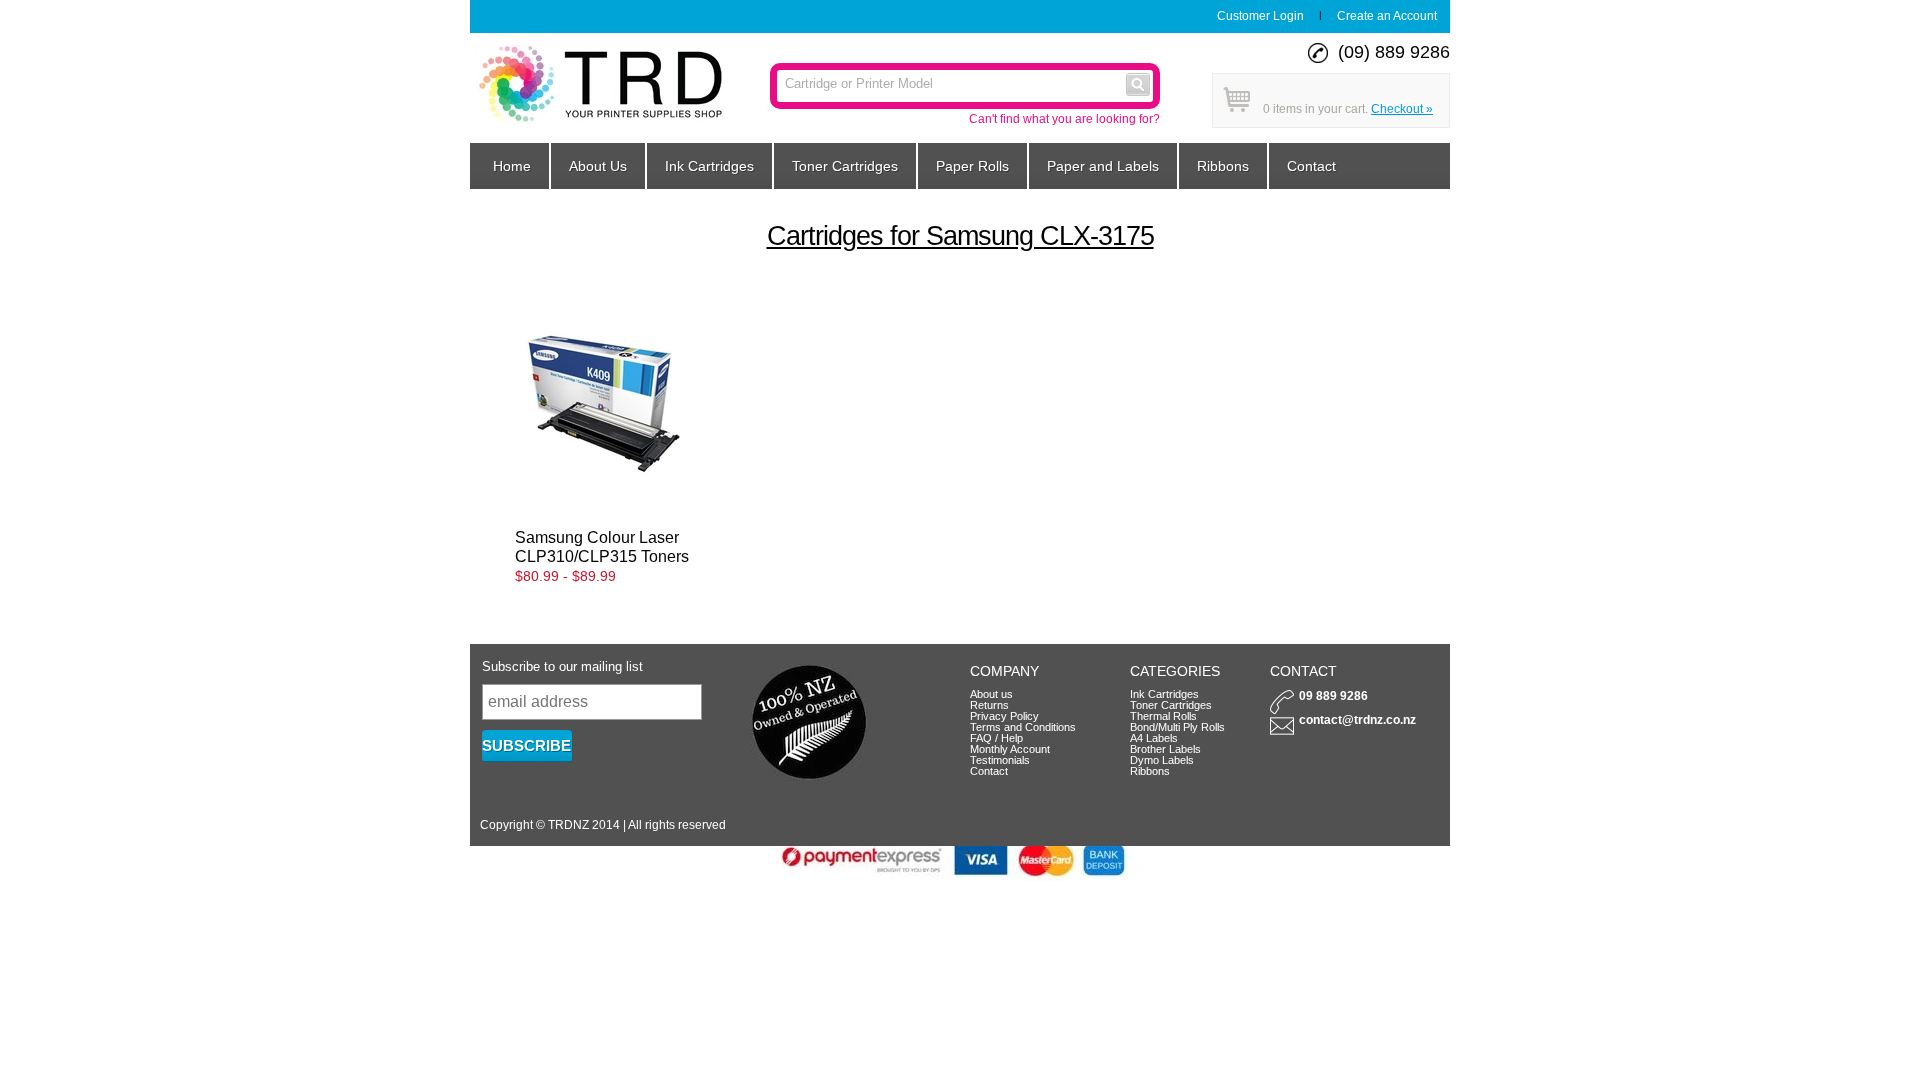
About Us (598, 166)
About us (991, 694)
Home (512, 166)
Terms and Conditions (1023, 727)
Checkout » (1402, 109)
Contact (1311, 166)
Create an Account (1387, 16)
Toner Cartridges (845, 166)
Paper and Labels (1103, 166)
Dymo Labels (1162, 760)
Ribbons (1223, 166)
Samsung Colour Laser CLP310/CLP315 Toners (602, 546)
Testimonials (1000, 760)
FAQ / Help (996, 738)
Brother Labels (1165, 749)
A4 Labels (1154, 738)
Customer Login (1260, 16)
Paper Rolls (972, 166)
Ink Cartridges (709, 166)
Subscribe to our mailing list (562, 666)
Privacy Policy (1004, 716)
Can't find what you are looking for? (1064, 119)
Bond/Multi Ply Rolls (1177, 727)
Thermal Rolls (1163, 716)
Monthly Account (1010, 749)
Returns (989, 705)
